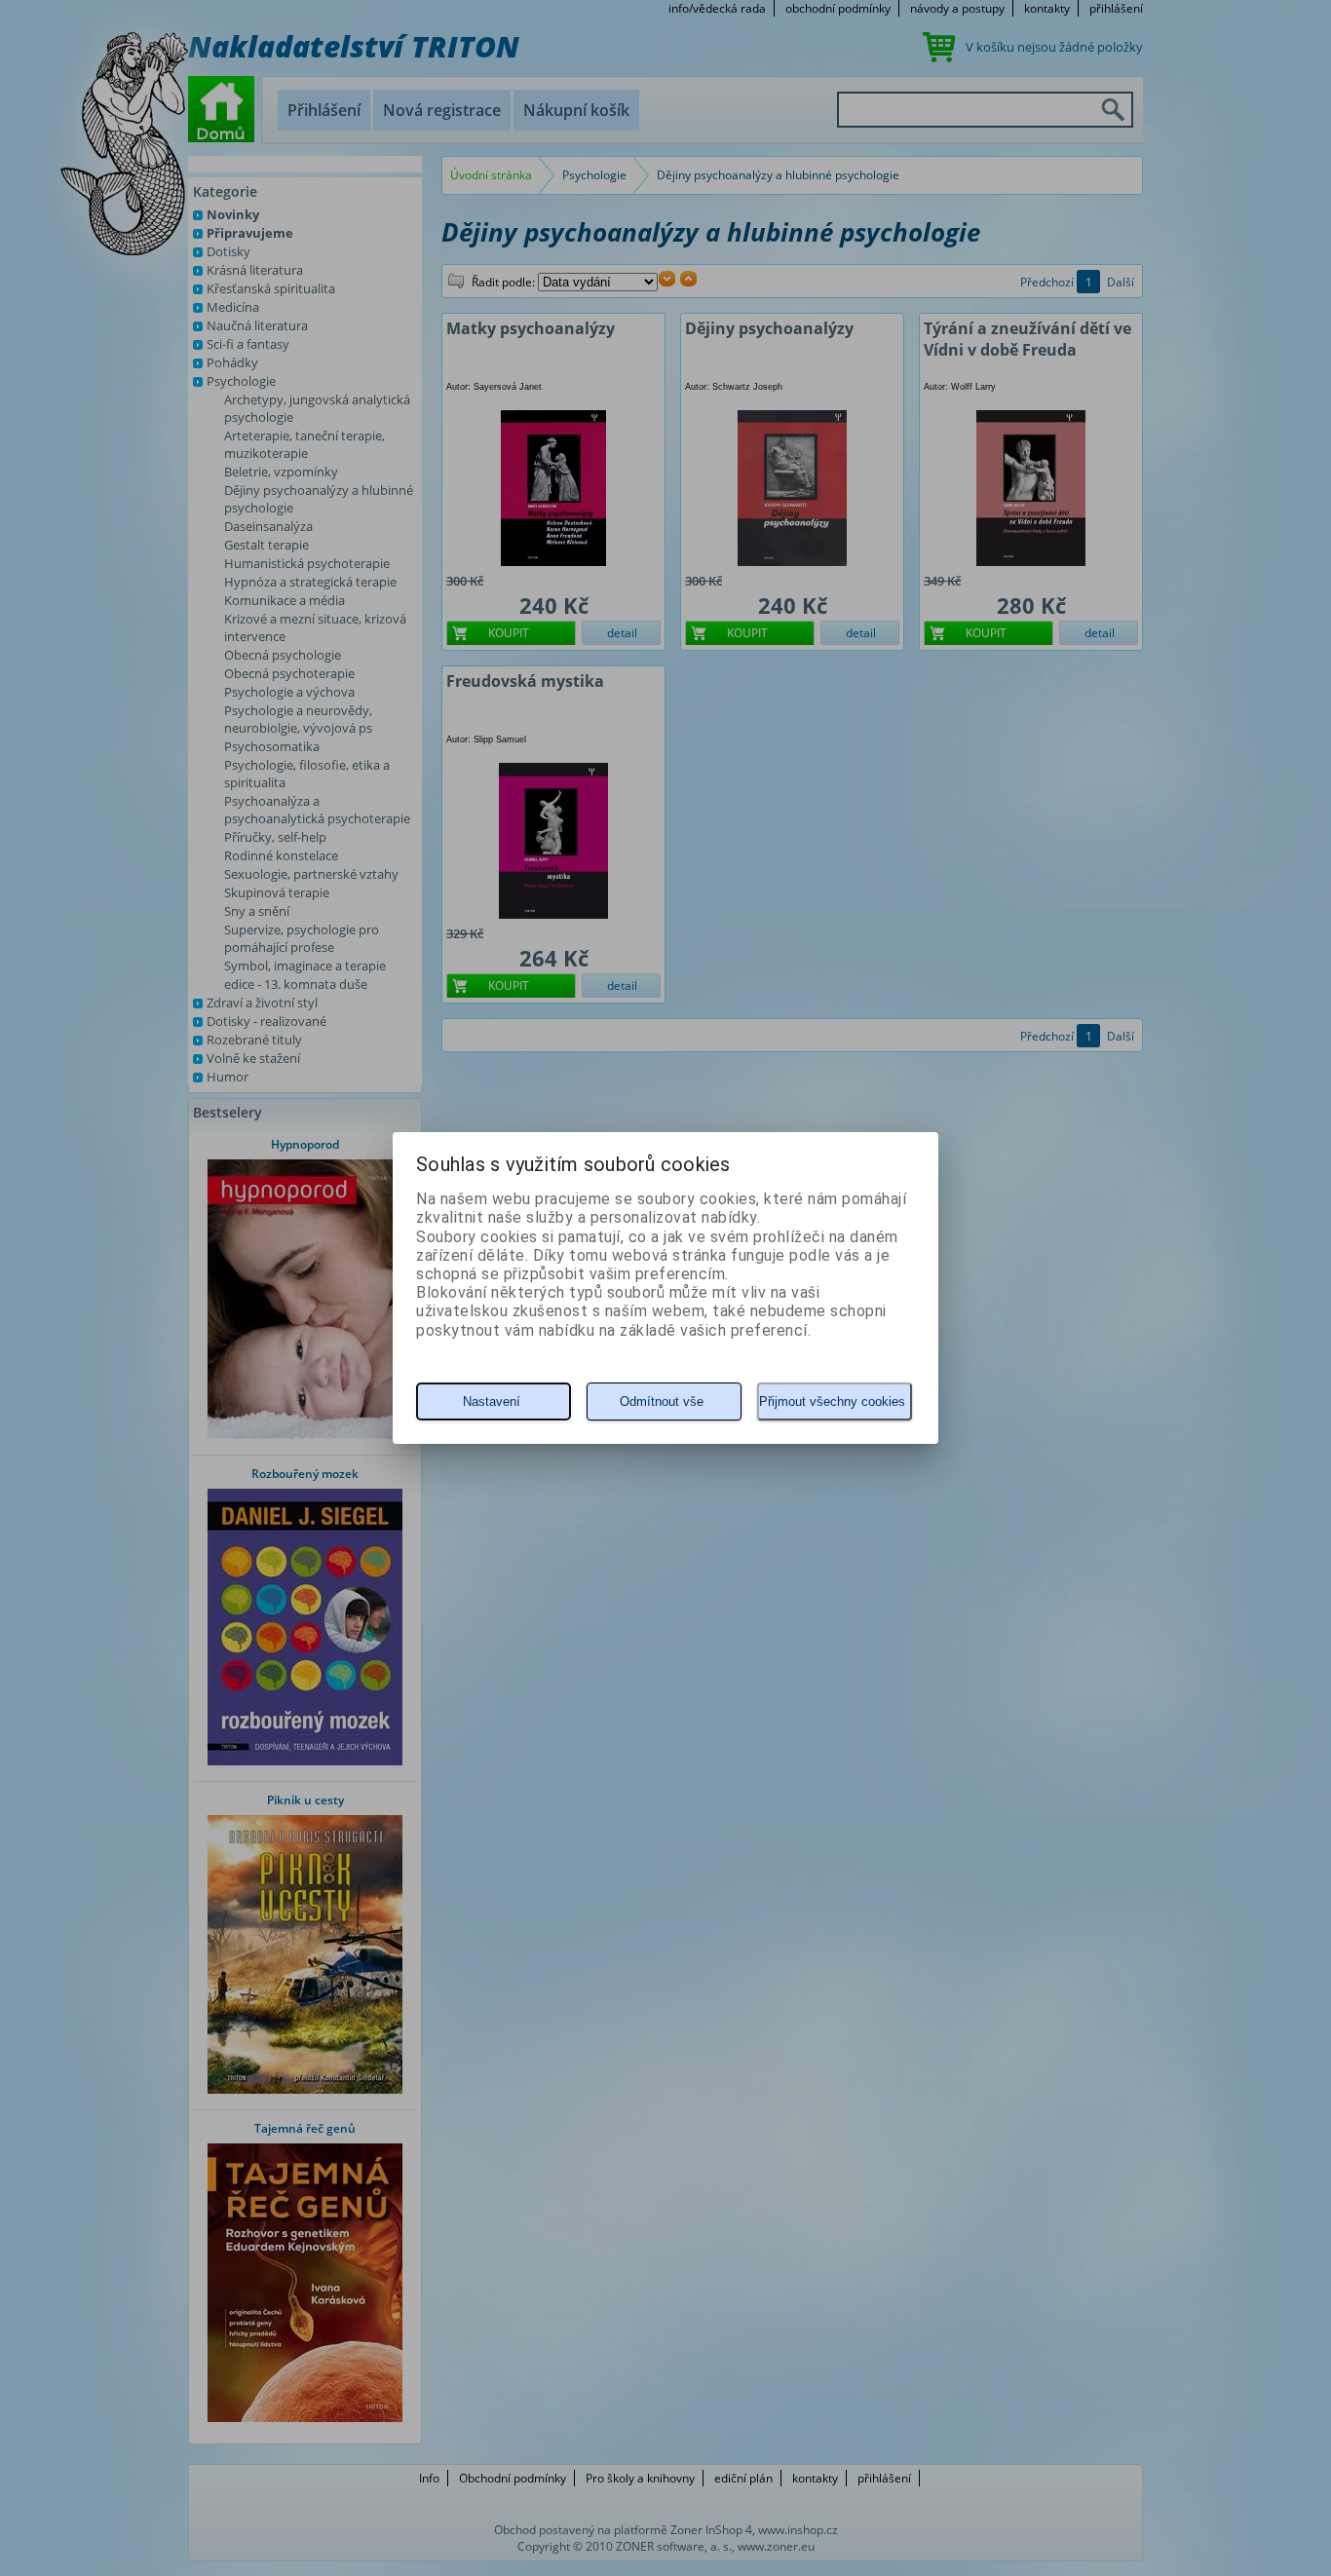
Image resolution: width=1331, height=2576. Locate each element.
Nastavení (492, 1402)
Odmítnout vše (662, 1402)
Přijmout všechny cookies (832, 1402)
